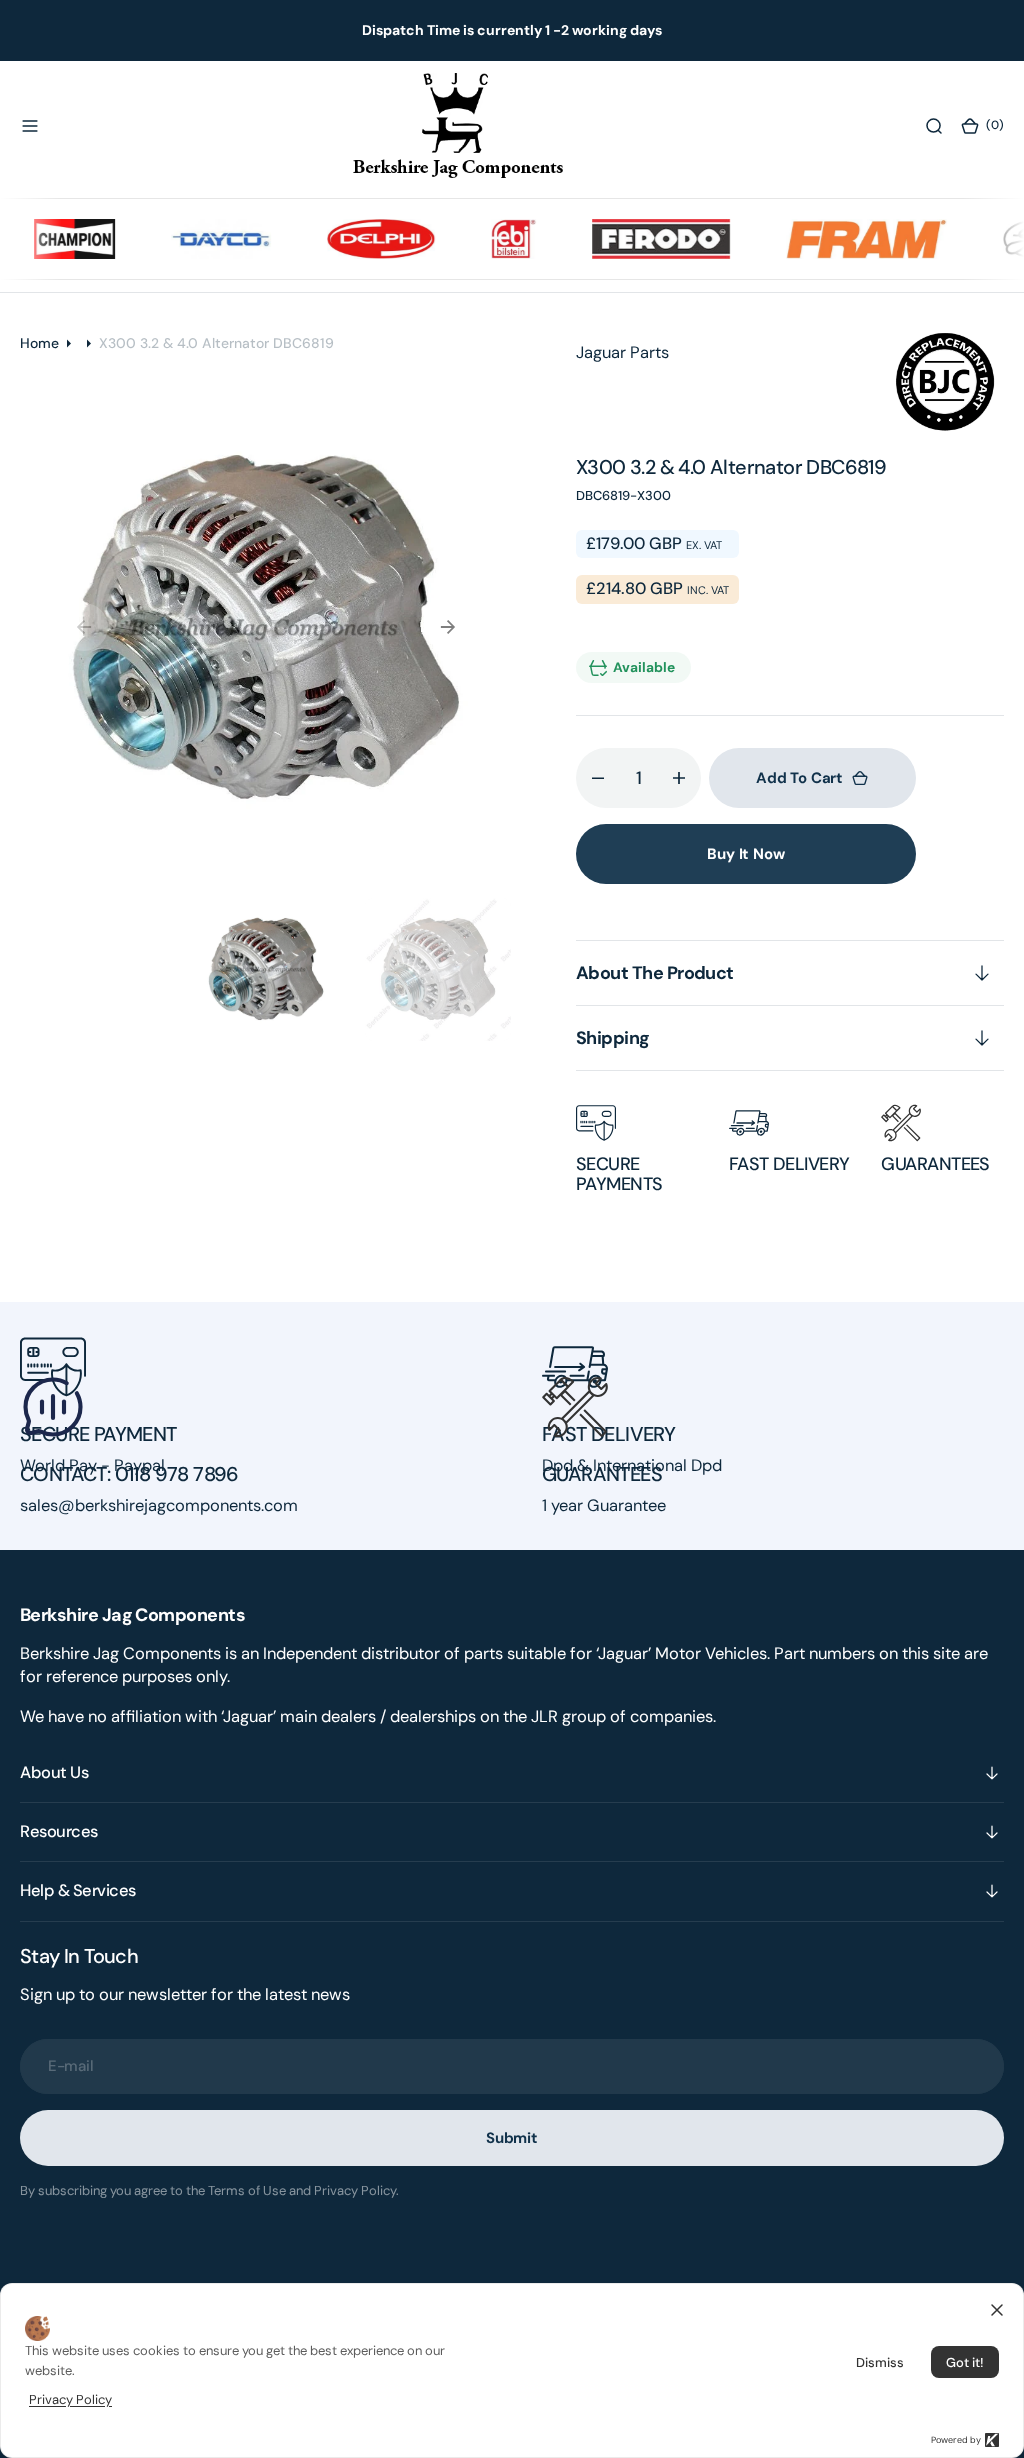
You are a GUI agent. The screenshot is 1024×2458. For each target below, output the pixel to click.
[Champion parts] (49, 239)
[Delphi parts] (356, 239)
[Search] (934, 125)
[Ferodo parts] (635, 239)
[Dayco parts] (196, 239)
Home (39, 343)
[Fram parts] (842, 239)
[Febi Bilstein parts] (488, 239)
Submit (512, 2138)
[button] (30, 125)
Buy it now (746, 854)
